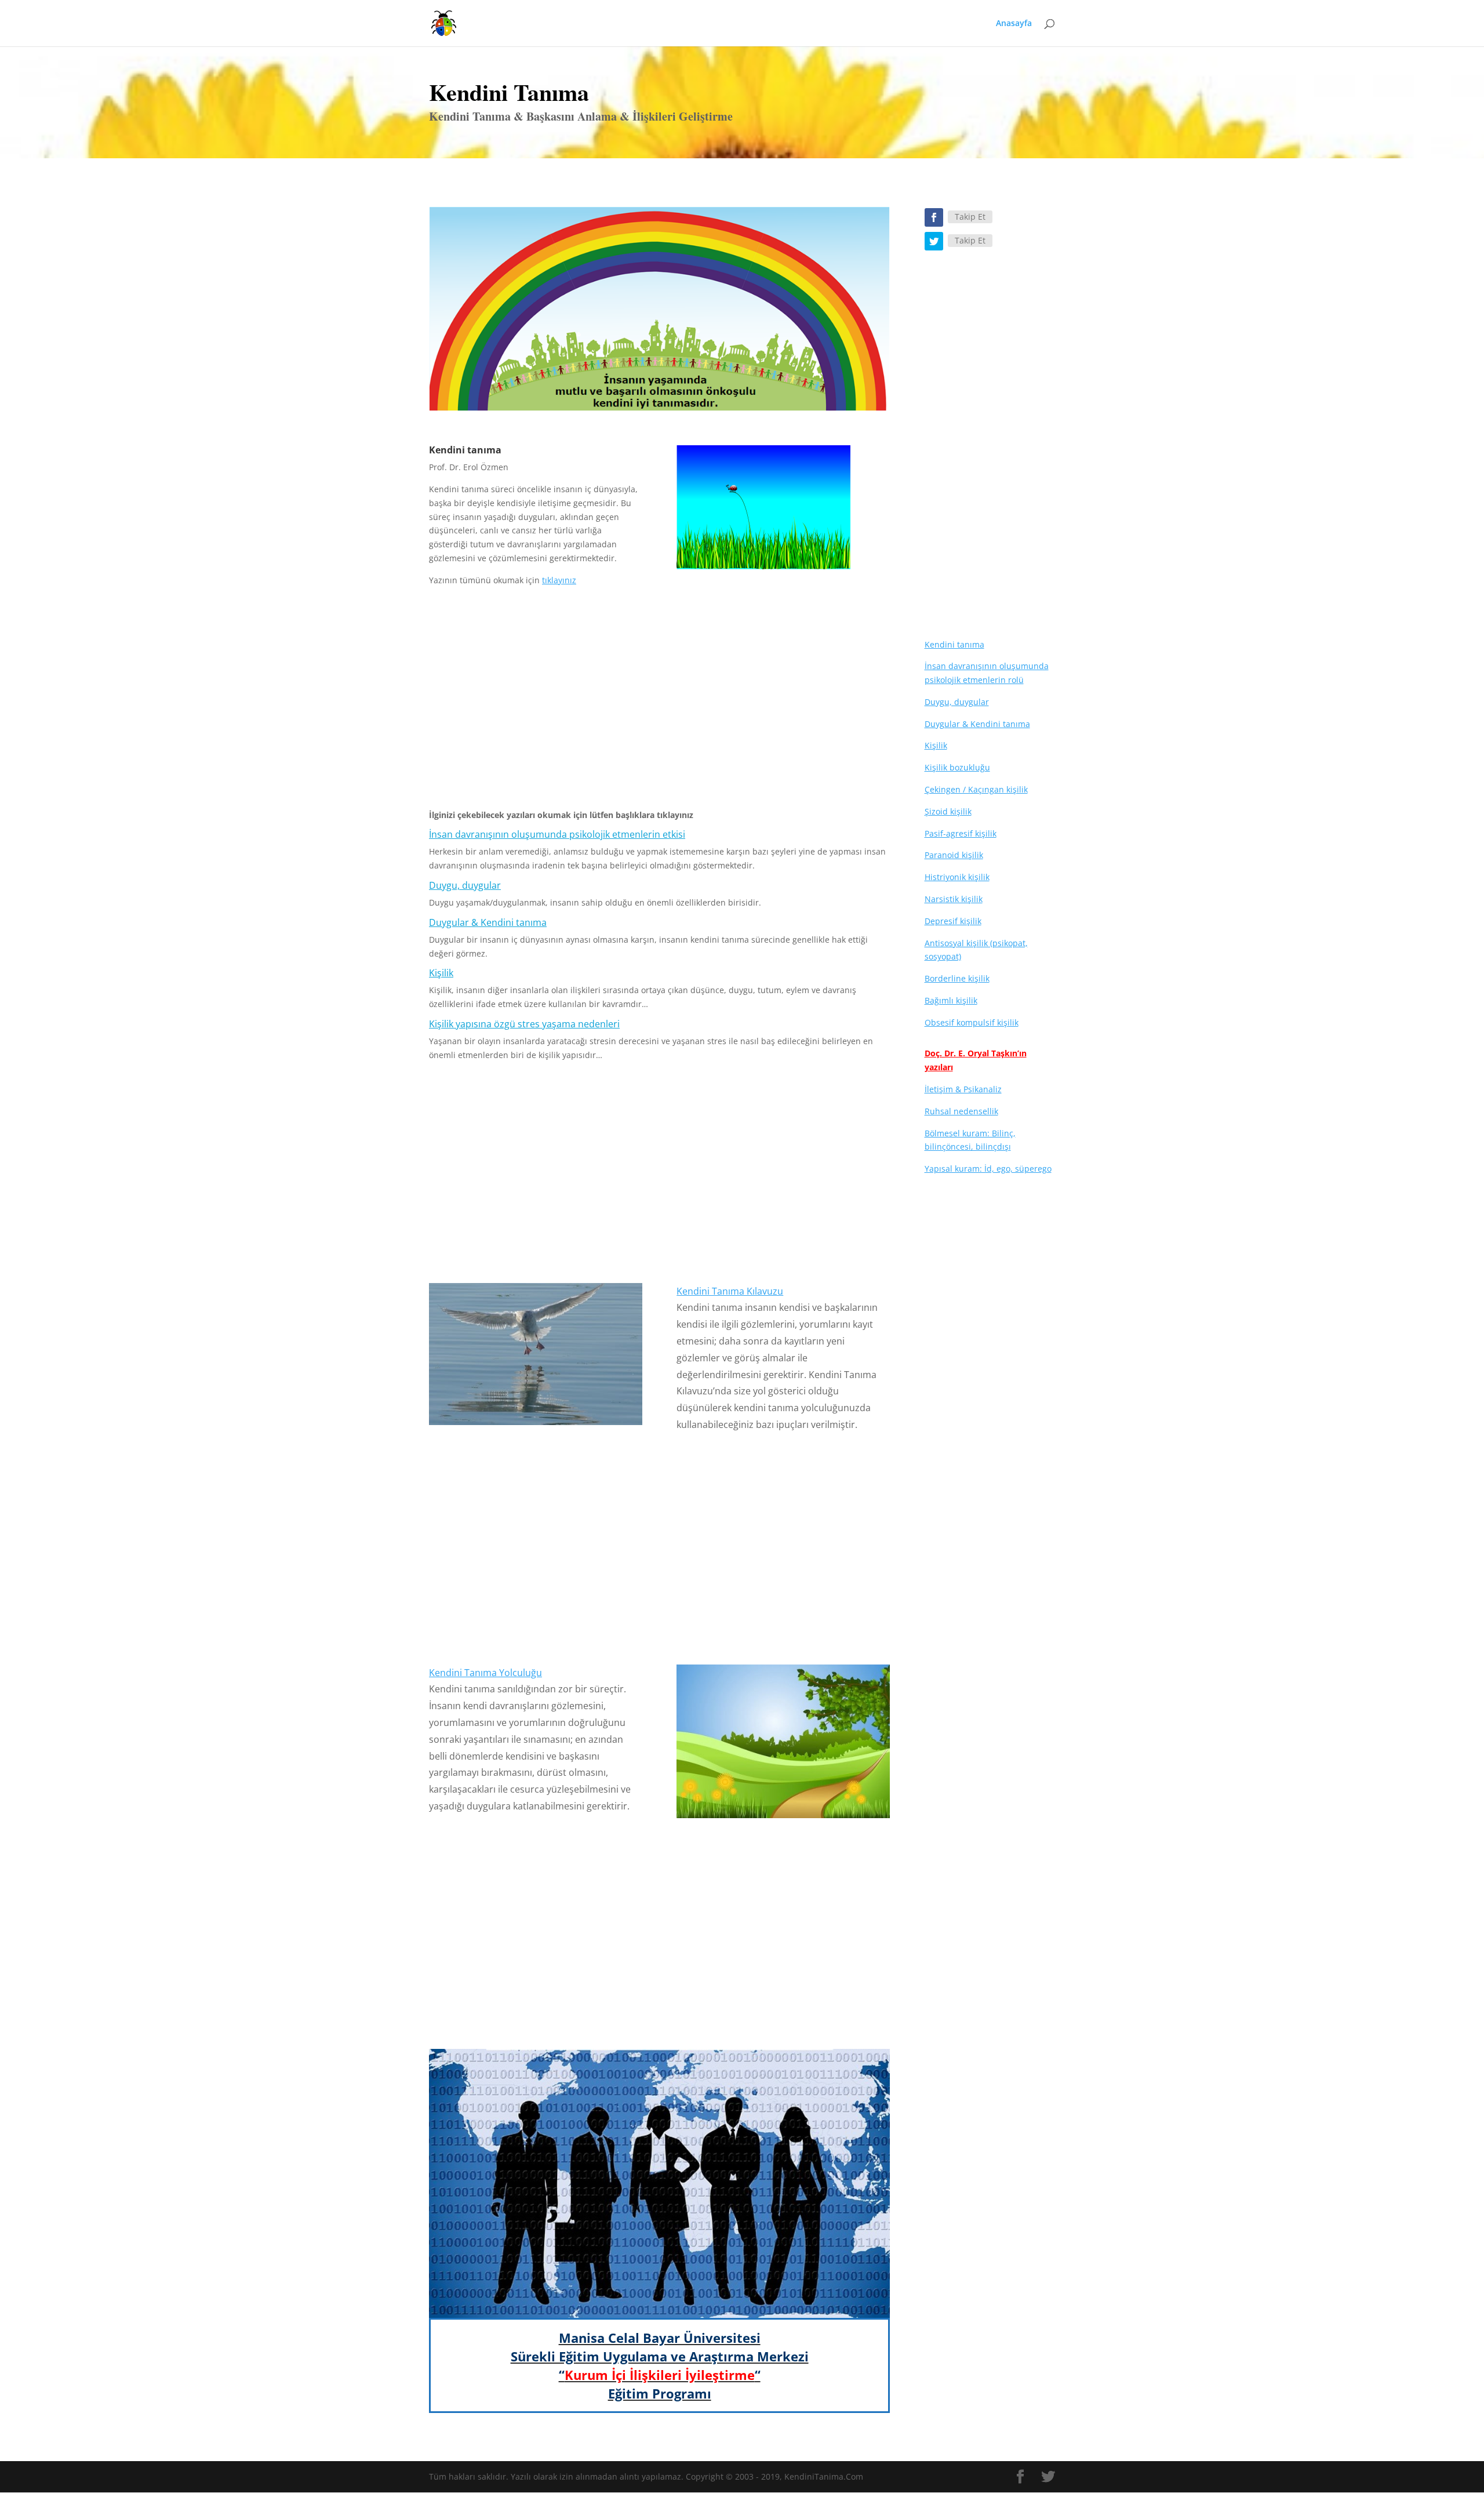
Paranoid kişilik (954, 855)
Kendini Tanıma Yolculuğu (485, 1673)
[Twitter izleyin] (934, 241)
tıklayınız (559, 580)
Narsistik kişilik (954, 899)
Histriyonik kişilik (957, 877)
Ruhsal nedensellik (961, 1111)
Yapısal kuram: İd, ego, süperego (988, 1169)
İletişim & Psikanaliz (963, 1089)
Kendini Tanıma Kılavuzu (730, 1291)
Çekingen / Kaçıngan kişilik (976, 789)
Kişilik (441, 973)
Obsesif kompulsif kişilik (972, 1022)
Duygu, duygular (465, 885)
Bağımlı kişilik (951, 1000)
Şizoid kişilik (948, 811)
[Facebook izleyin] (934, 217)
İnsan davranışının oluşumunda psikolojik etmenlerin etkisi (557, 834)
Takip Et (970, 217)
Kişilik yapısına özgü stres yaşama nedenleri (524, 1024)
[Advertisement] (659, 703)
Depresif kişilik (953, 921)
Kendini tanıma (954, 644)
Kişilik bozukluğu (957, 767)
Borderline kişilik (957, 978)
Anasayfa (1014, 24)
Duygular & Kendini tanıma (488, 922)
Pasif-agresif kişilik (961, 833)
